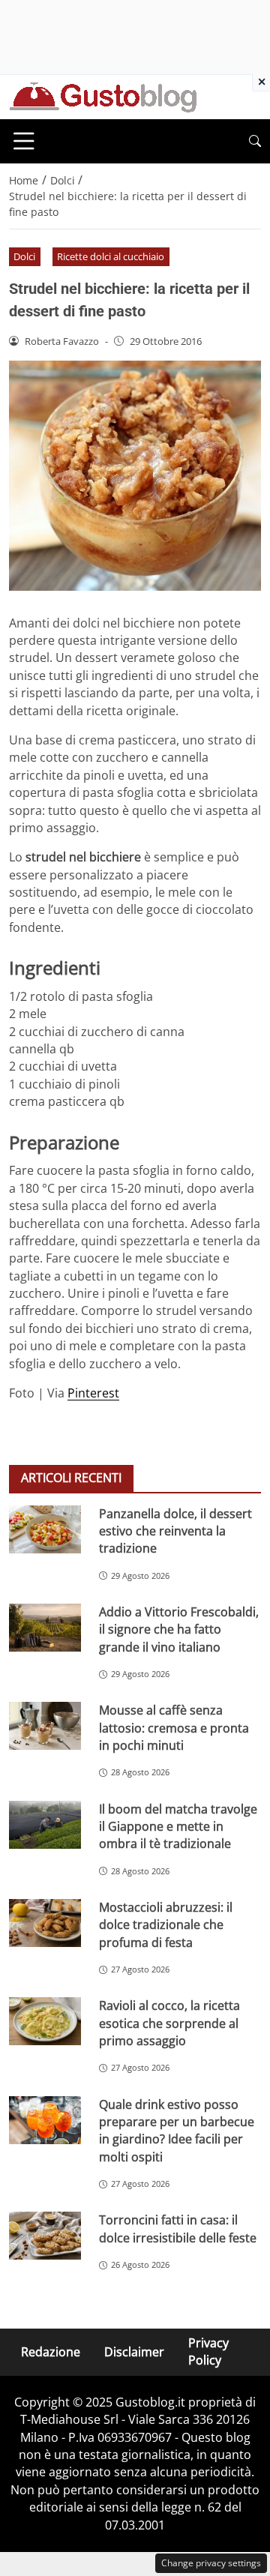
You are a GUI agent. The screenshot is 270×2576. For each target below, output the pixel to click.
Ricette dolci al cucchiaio (111, 256)
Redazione (51, 2352)
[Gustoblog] (103, 96)
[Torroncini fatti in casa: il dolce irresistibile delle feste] (45, 2236)
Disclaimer (134, 2352)
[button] (255, 141)
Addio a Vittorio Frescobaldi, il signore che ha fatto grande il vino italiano (179, 1629)
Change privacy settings (211, 2563)
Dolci (24, 256)
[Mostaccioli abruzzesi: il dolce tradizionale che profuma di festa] (45, 1923)
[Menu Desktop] (24, 141)
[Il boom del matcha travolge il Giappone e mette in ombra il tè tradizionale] (45, 1825)
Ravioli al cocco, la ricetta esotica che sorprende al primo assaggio (169, 2023)
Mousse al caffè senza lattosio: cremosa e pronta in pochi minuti (174, 1728)
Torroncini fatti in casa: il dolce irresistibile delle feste (178, 2229)
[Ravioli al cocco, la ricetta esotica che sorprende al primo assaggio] (45, 2021)
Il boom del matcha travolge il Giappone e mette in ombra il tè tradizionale (178, 1827)
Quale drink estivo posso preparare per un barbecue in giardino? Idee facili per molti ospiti (177, 2131)
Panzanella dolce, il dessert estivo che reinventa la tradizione (175, 1531)
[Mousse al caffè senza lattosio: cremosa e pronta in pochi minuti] (45, 1726)
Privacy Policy (208, 2351)
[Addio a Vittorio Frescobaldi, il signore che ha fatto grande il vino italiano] (45, 1628)
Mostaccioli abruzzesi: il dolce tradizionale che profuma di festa (166, 1925)
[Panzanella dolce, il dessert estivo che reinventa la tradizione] (45, 1529)
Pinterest (93, 1393)
